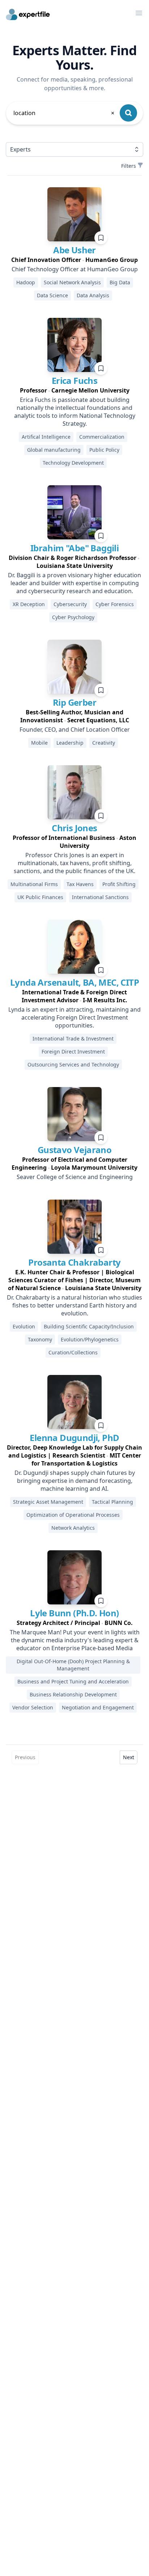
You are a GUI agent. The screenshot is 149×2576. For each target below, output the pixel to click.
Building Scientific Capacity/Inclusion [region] (89, 1326)
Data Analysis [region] (93, 295)
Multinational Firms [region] (34, 884)
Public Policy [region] (104, 450)
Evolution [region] (24, 1326)
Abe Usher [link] (74, 250)
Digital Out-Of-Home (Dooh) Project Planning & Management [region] (73, 1665)
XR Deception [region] (29, 604)
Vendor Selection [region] (33, 1707)
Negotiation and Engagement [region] (98, 1707)
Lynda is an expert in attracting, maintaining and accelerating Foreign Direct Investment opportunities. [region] (74, 1017)
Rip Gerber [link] (74, 702)
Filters (129, 166)
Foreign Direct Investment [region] (73, 1052)
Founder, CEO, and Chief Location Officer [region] (75, 730)
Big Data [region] (120, 282)
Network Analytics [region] (73, 1528)
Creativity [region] (104, 743)
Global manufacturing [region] (54, 450)
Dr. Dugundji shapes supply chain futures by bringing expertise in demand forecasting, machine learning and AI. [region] (75, 1481)
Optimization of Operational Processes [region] (73, 1515)
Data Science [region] (52, 295)
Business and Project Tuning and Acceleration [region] (73, 1681)
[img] (74, 214)
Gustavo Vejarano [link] (74, 1150)
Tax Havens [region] (80, 884)
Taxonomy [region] (40, 1339)
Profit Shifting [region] (119, 884)
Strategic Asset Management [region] (48, 1502)
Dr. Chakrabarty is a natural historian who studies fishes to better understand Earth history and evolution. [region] (74, 1305)
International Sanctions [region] (100, 897)
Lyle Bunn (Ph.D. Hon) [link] (74, 1613)
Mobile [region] (39, 743)
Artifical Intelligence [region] (46, 437)
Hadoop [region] (26, 282)
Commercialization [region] (102, 437)
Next (129, 1757)
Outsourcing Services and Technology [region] (73, 1064)
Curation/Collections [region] (73, 1352)
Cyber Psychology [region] (73, 617)
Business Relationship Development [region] (73, 1694)
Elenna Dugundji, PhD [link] (74, 1438)
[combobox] (64, 113)
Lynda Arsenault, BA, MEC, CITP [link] (74, 982)
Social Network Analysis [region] (72, 282)
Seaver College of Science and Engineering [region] (75, 1177)
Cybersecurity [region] (70, 604)
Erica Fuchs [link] (74, 380)
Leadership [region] (70, 743)
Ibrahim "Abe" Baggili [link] (74, 548)
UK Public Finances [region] (40, 897)
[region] (74, 260)
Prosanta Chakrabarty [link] (74, 1262)
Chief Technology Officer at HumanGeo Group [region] (75, 269)
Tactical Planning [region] (112, 1502)
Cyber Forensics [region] (115, 604)
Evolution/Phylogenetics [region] (90, 1339)
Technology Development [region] (73, 463)
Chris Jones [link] (74, 828)
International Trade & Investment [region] (73, 1039)
